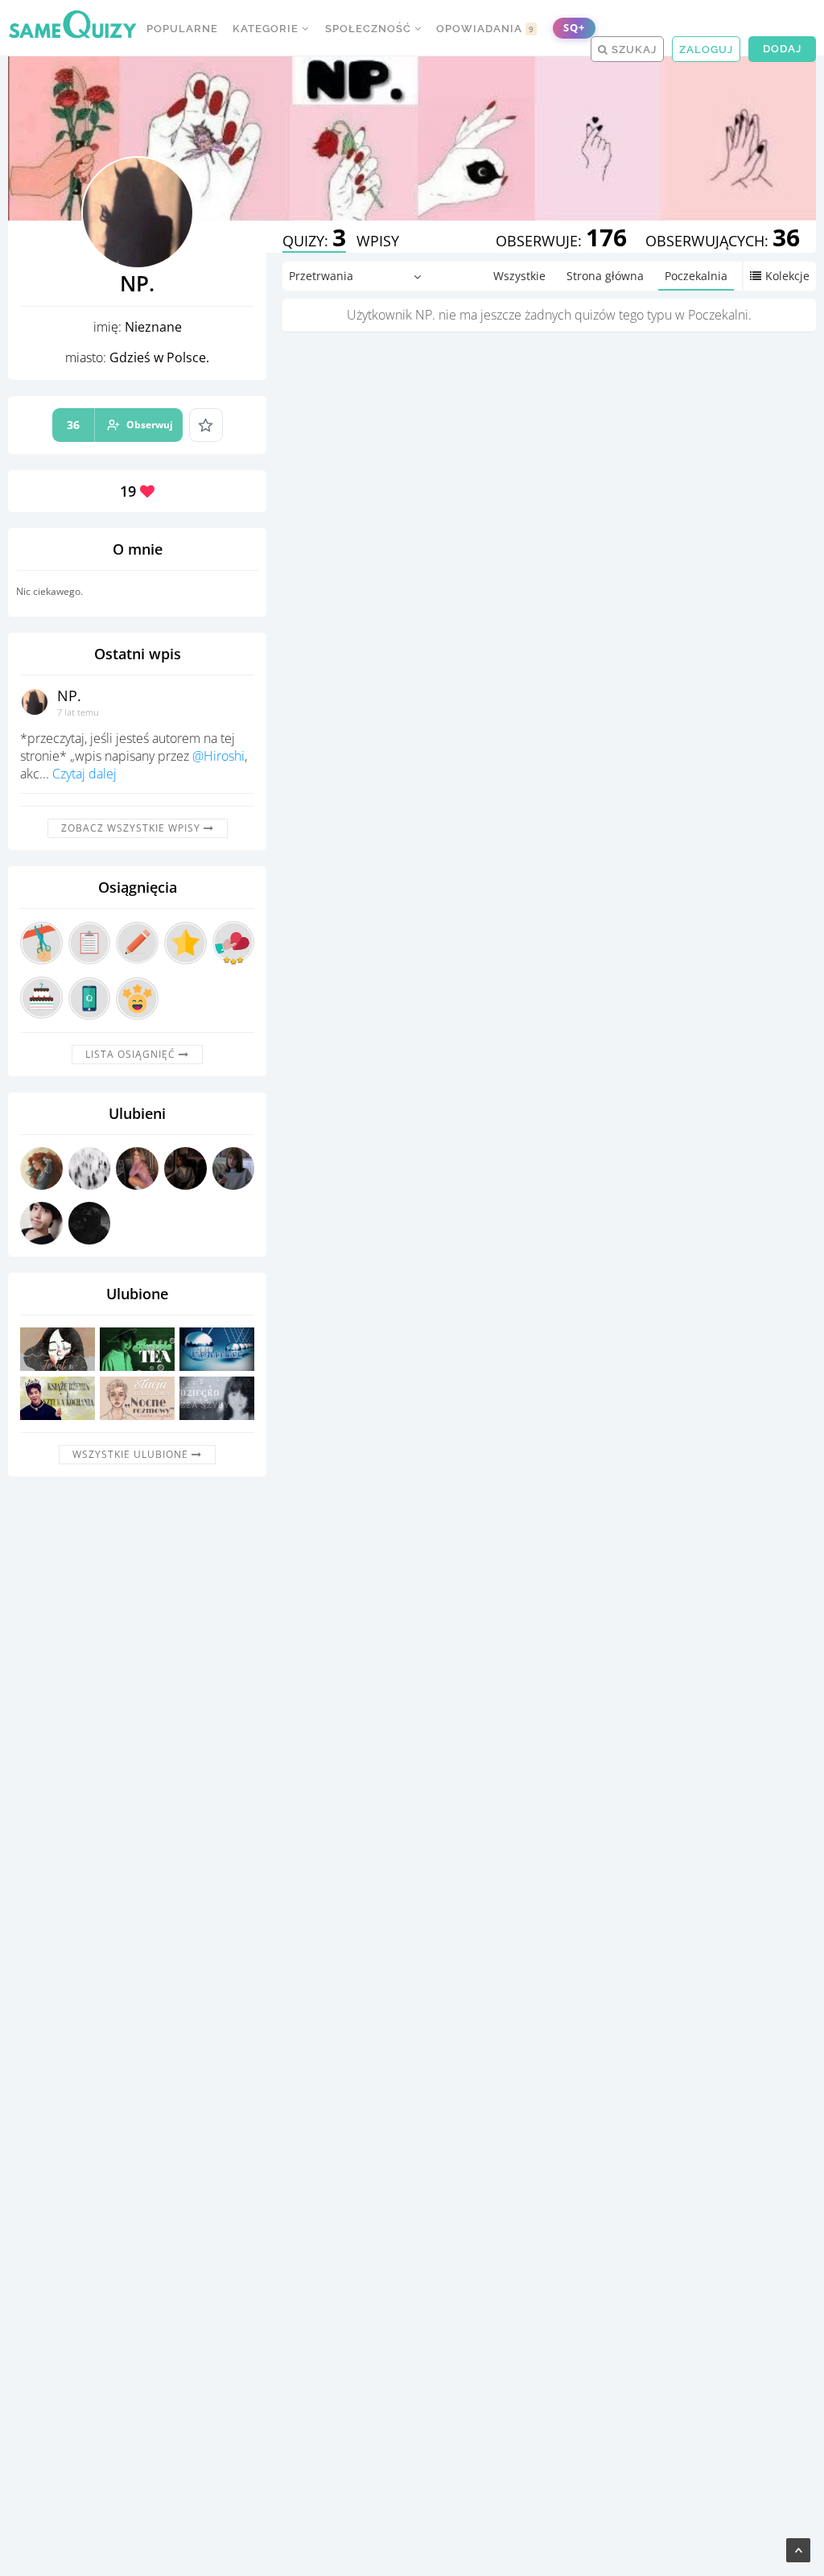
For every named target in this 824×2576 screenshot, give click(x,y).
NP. (69, 696)
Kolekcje (787, 276)
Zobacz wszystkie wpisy (132, 828)
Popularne (182, 29)
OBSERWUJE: (561, 241)
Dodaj (782, 49)
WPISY (378, 241)
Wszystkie (519, 276)
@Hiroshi (218, 756)
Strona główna (605, 276)
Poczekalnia (696, 276)
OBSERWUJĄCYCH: (723, 241)
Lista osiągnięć (132, 1054)
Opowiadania (485, 29)
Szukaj (632, 50)
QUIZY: (314, 241)
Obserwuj (120, 425)
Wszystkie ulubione (132, 1454)
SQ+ (574, 28)
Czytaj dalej (84, 774)
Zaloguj (706, 50)
